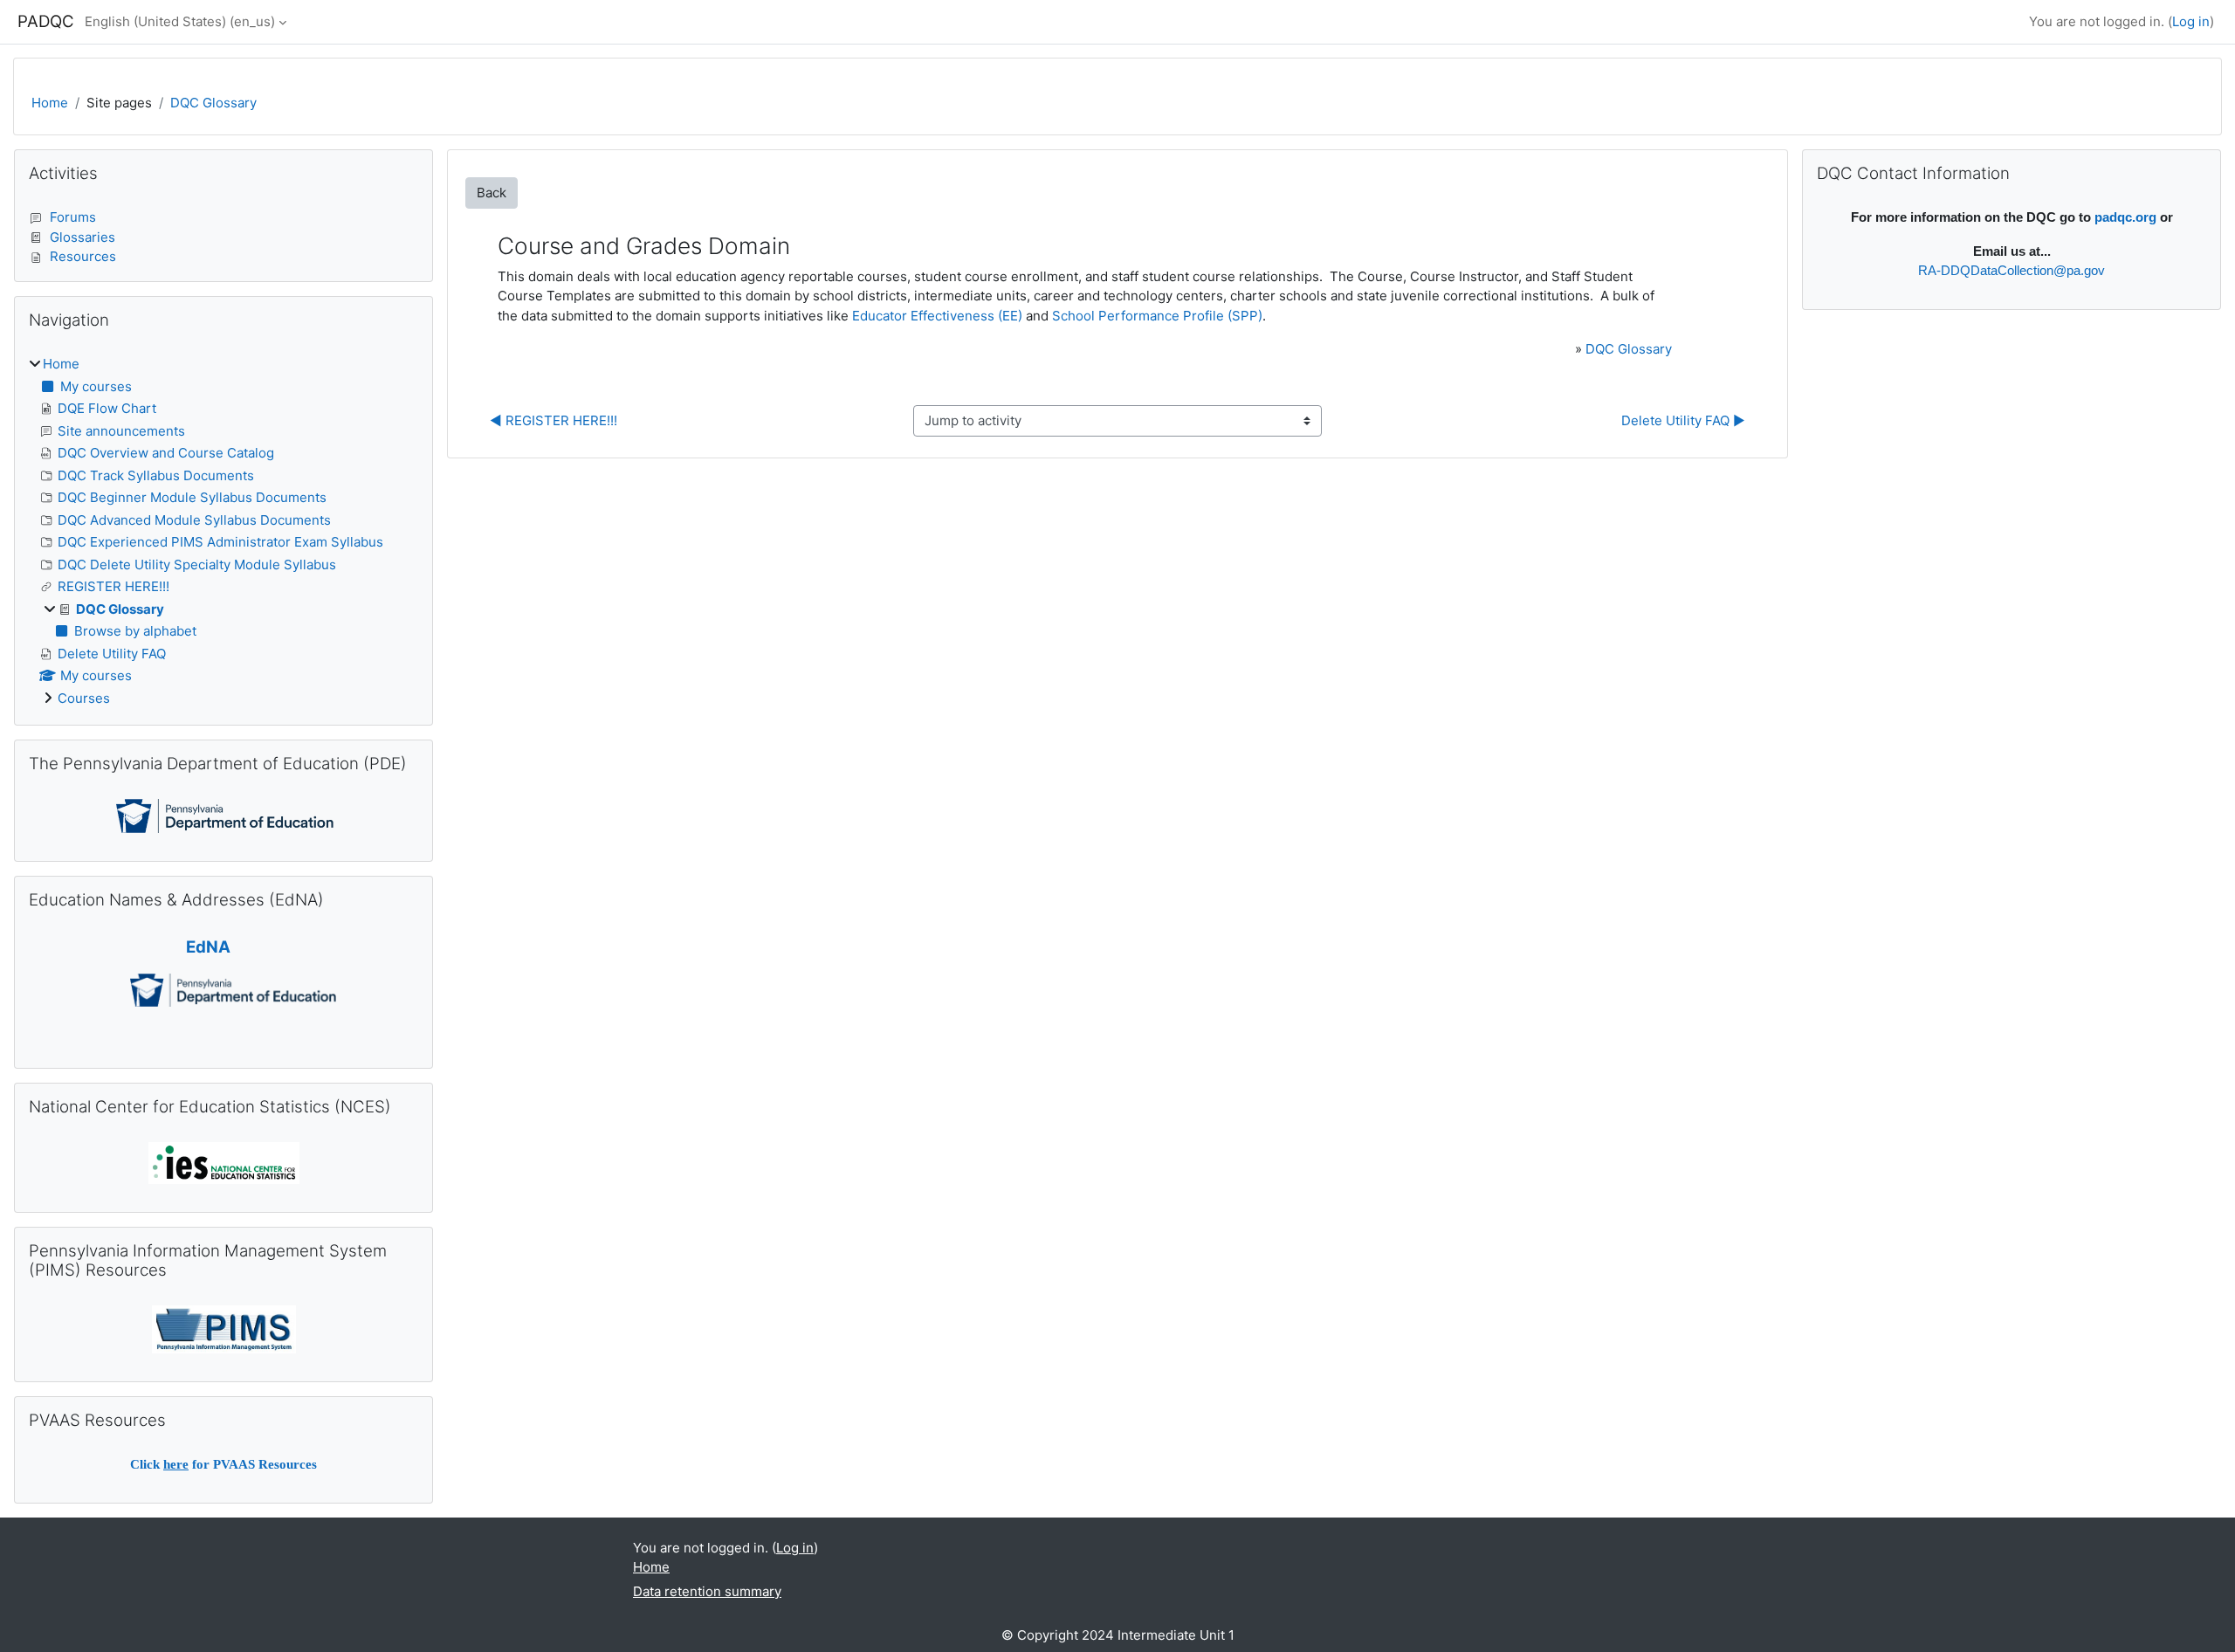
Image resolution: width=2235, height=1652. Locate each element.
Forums (73, 217)
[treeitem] (223, 531)
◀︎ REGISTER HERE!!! (554, 420)
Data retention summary (707, 1591)
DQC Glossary (213, 103)
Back (492, 193)
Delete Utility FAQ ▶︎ (1683, 420)
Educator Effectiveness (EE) (937, 316)
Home (50, 103)
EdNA (208, 947)
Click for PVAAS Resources (223, 1464)
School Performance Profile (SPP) (1157, 316)
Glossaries (83, 237)
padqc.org (2125, 217)
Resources (83, 256)
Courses (84, 698)
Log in (2191, 21)
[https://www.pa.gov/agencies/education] (225, 815)
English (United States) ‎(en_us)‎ (180, 21)
